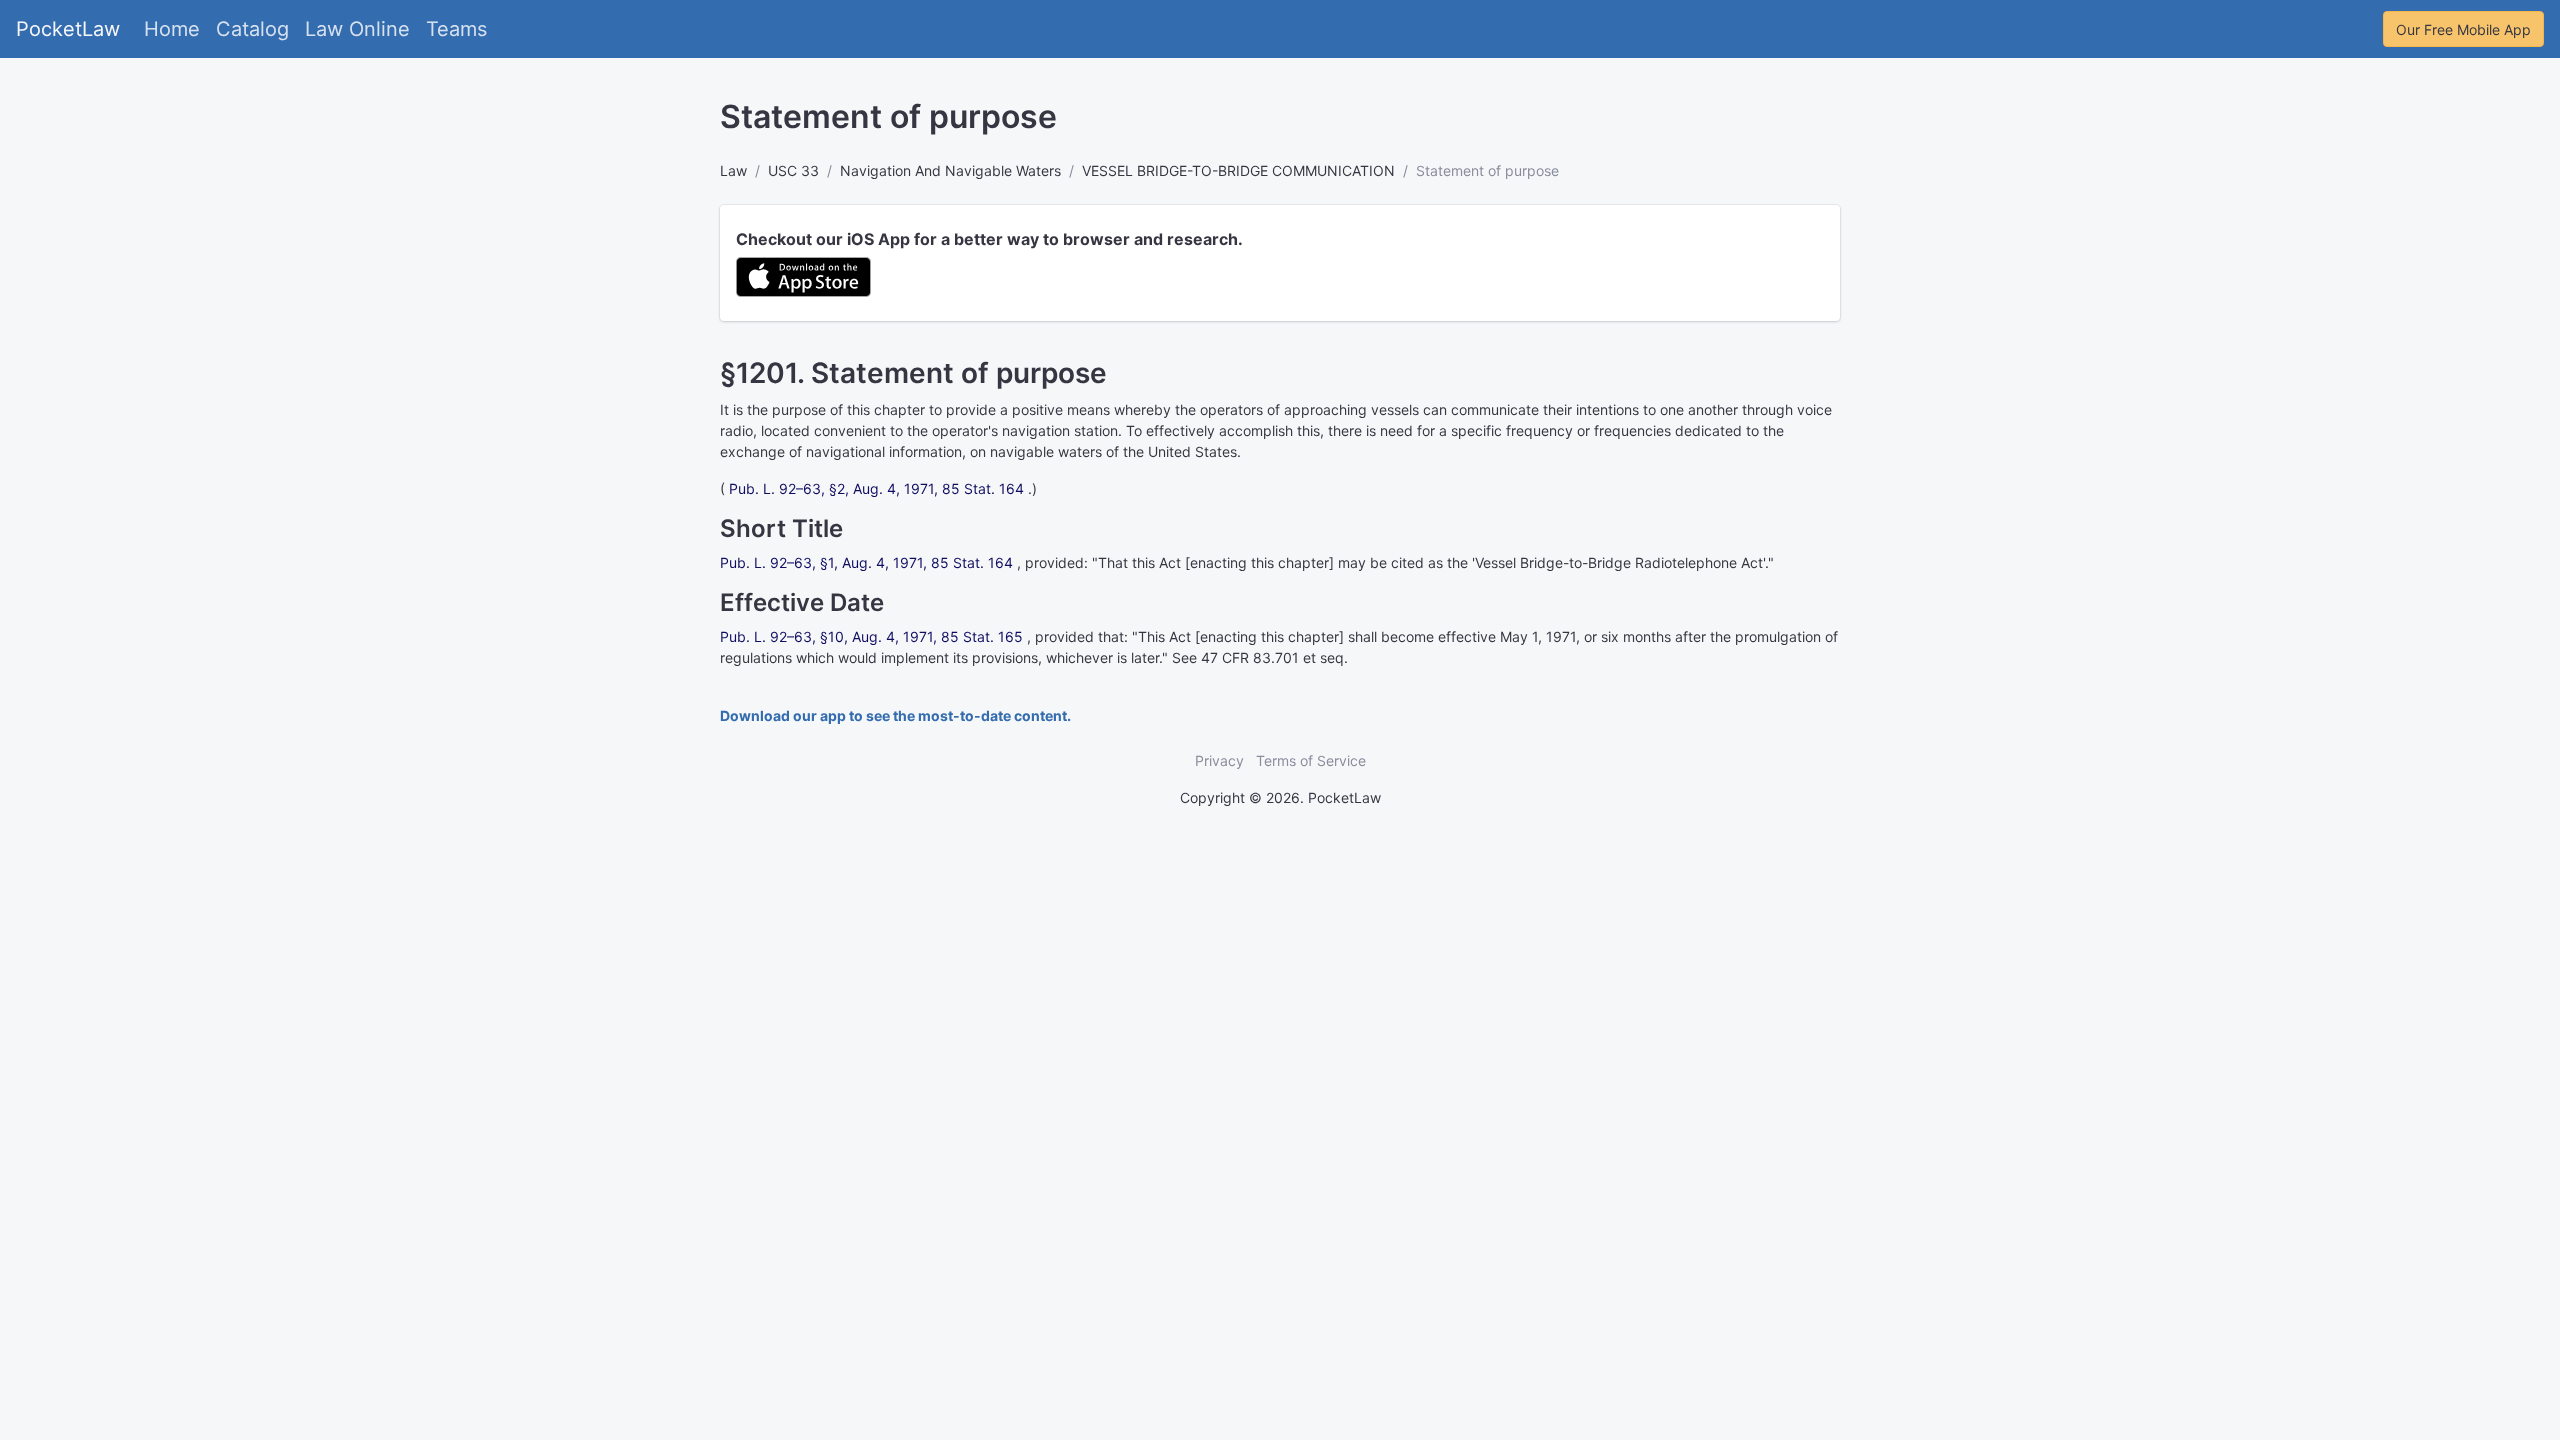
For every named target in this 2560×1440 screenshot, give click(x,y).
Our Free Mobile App (2463, 29)
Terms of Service (1311, 760)
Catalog (252, 29)
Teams (456, 29)
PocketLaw (68, 29)
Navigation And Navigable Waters (950, 170)
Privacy (1219, 760)
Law (733, 170)
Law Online (357, 29)
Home (172, 29)
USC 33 (793, 170)
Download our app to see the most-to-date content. (895, 715)
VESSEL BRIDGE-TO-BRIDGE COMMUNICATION (1238, 170)
